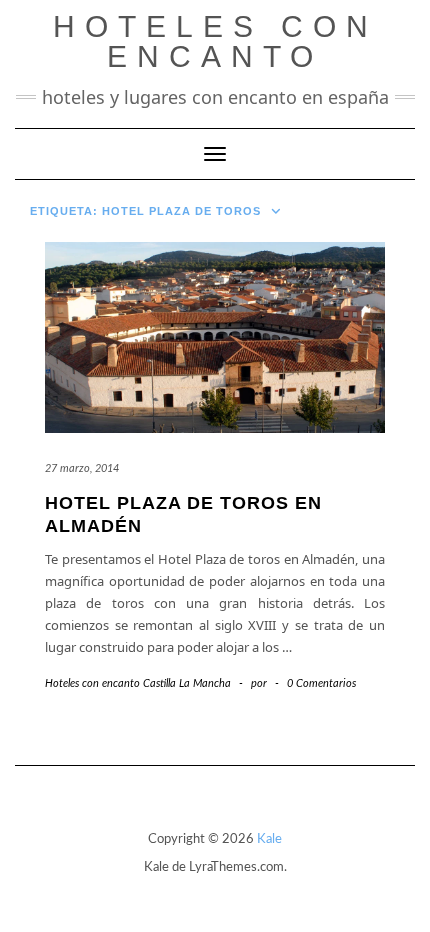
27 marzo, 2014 (82, 468)
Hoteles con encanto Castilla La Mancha (138, 683)
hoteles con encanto (215, 41)
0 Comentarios (321, 683)
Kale (269, 839)
